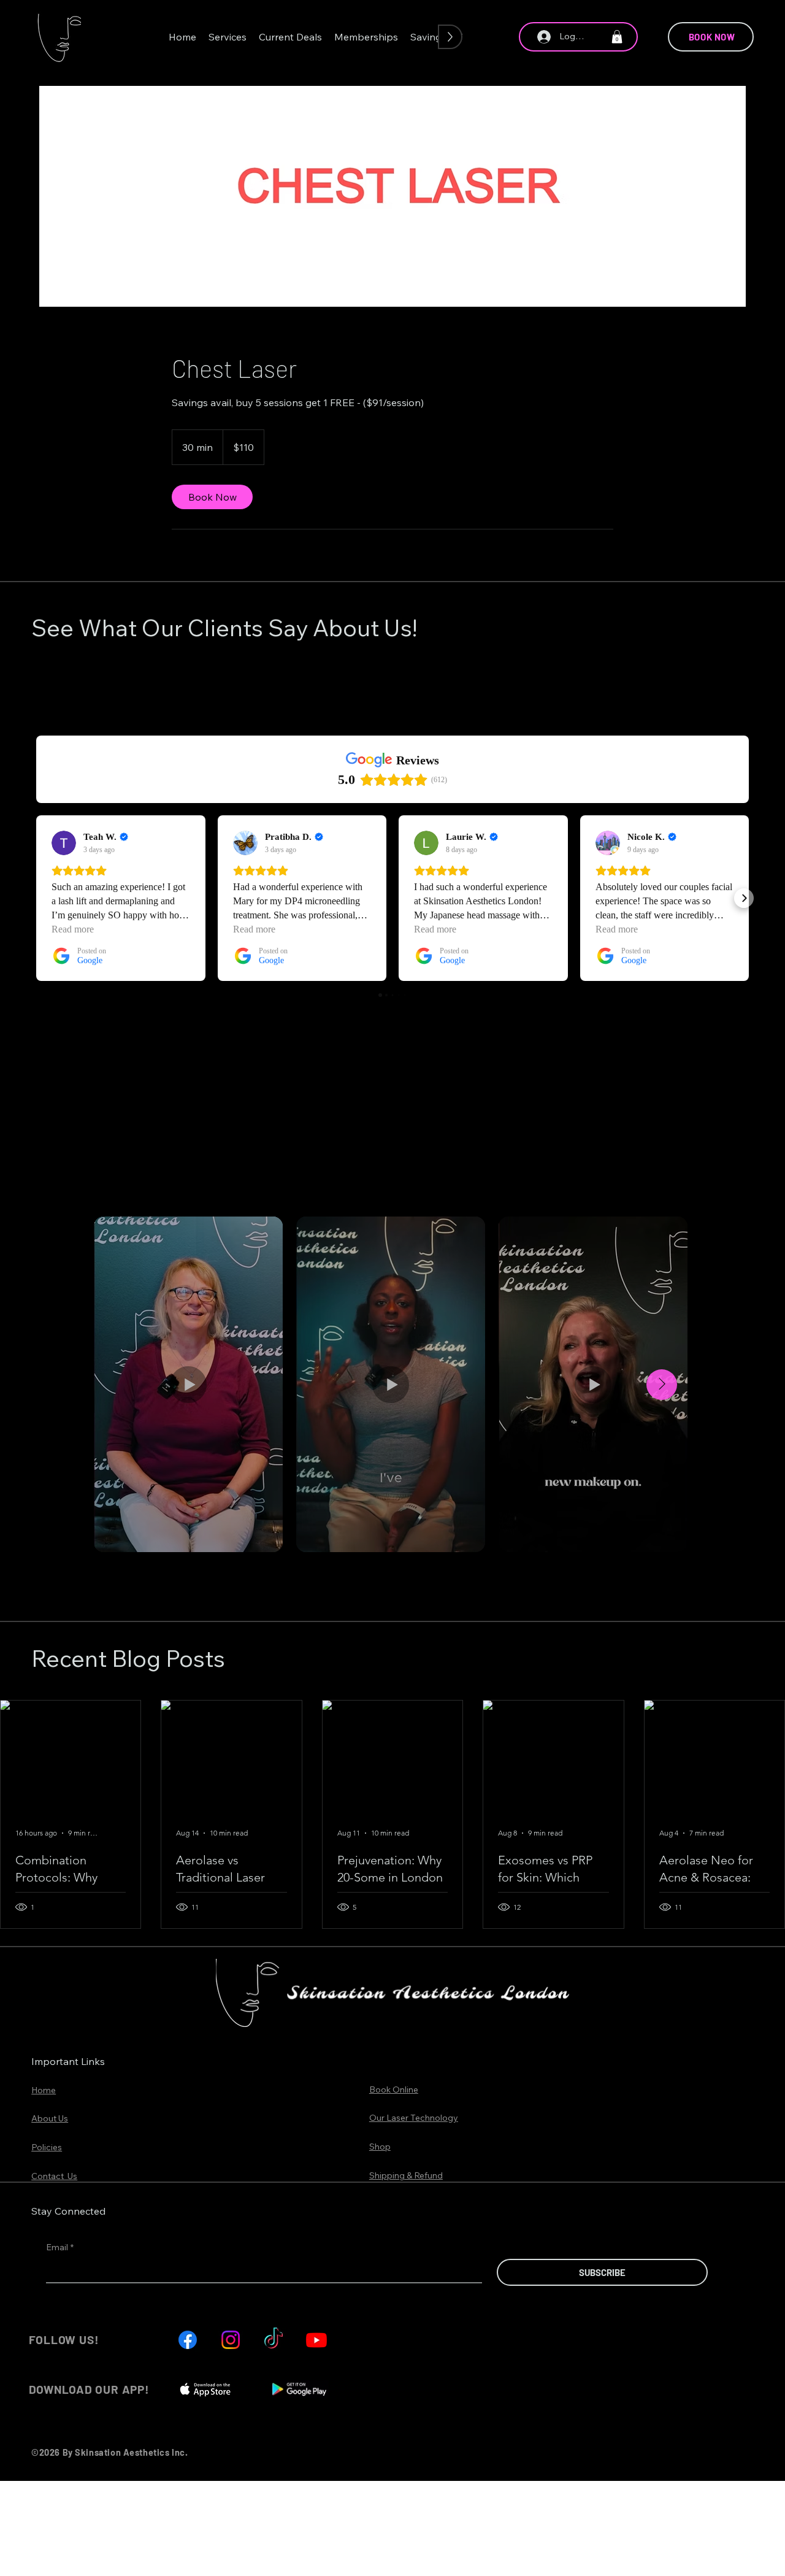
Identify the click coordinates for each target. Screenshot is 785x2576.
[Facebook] (188, 2340)
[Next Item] (662, 1385)
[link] (212, 497)
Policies (47, 2147)
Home (44, 2090)
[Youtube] (316, 2340)
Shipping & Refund (406, 2175)
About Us (50, 2118)
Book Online (394, 2090)
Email (60, 2247)
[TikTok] (274, 2340)
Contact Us (54, 2176)
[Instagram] (231, 2340)
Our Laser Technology (414, 2118)
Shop (380, 2147)
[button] (228, 37)
